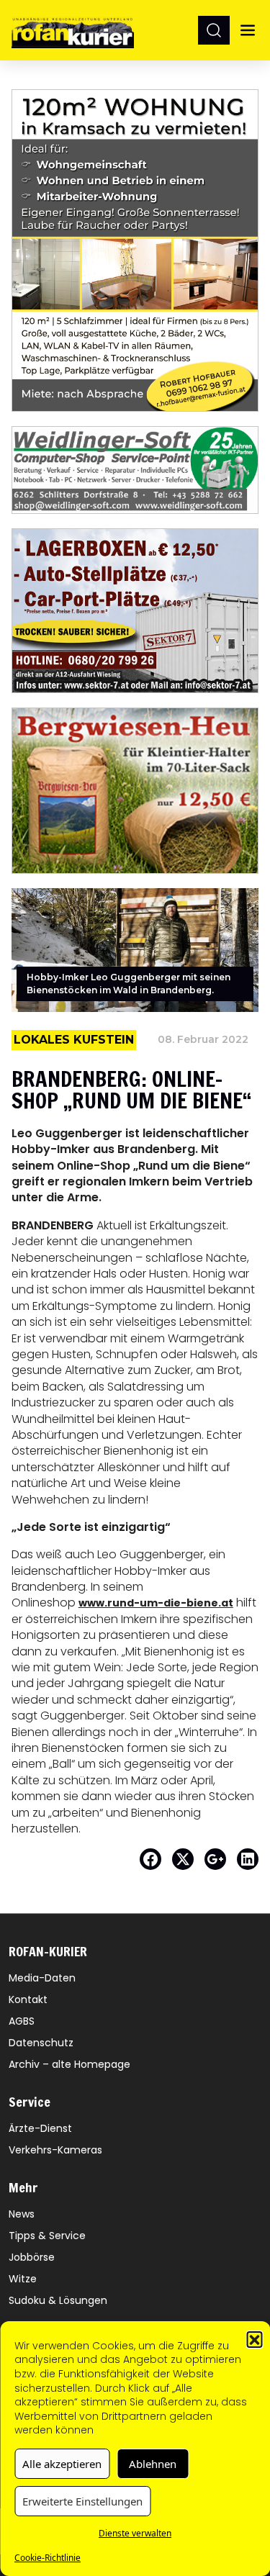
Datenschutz (41, 2043)
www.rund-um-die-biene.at (156, 1603)
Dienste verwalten (135, 2533)
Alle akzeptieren (62, 2464)
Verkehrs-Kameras (55, 2150)
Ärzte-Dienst (40, 2128)
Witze (23, 2279)
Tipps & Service (47, 2236)
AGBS (22, 2021)
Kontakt (28, 1999)
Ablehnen (153, 2464)
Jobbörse (32, 2257)
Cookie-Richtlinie (48, 2558)
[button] (254, 2339)
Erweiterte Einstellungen (82, 2501)
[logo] (73, 30)
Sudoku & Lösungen (58, 2300)
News (22, 2214)
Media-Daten (42, 1978)
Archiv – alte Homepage (69, 2064)
